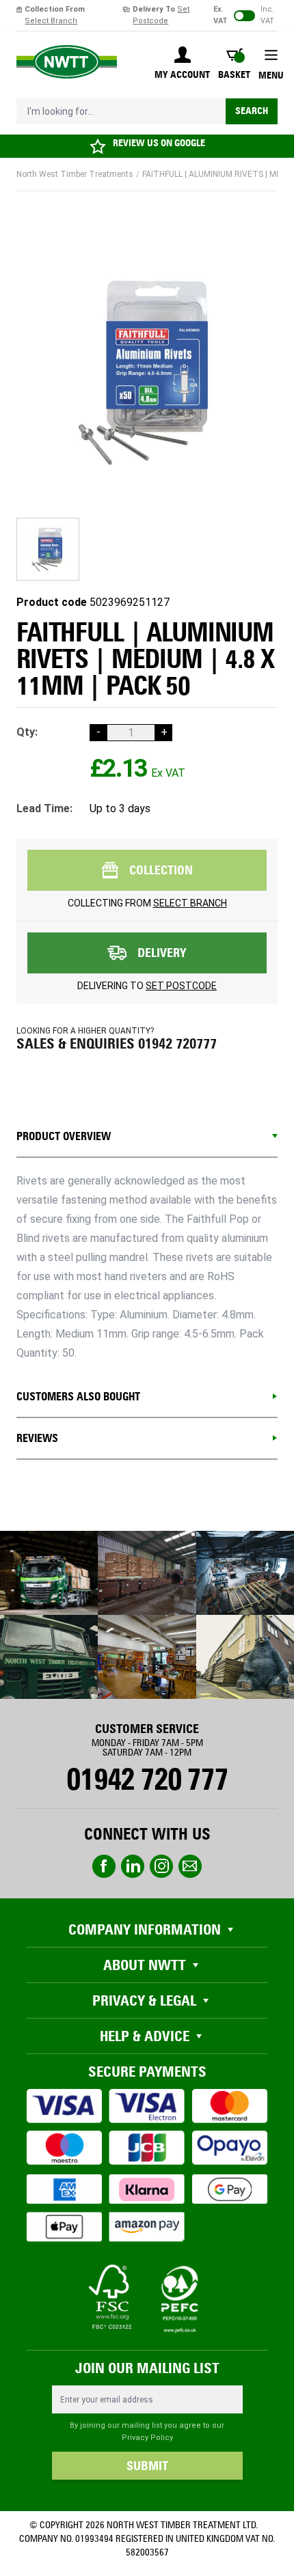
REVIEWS (37, 1438)
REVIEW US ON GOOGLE (159, 143)
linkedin (133, 1866)
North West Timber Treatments (75, 174)
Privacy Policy (147, 2438)
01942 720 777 (147, 1779)
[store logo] (67, 62)
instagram (161, 1866)
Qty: (27, 732)
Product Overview (64, 1136)
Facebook (104, 1866)
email (190, 1866)
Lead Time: (44, 808)
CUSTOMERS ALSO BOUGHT (78, 1397)
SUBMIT (147, 2466)
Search (252, 111)
